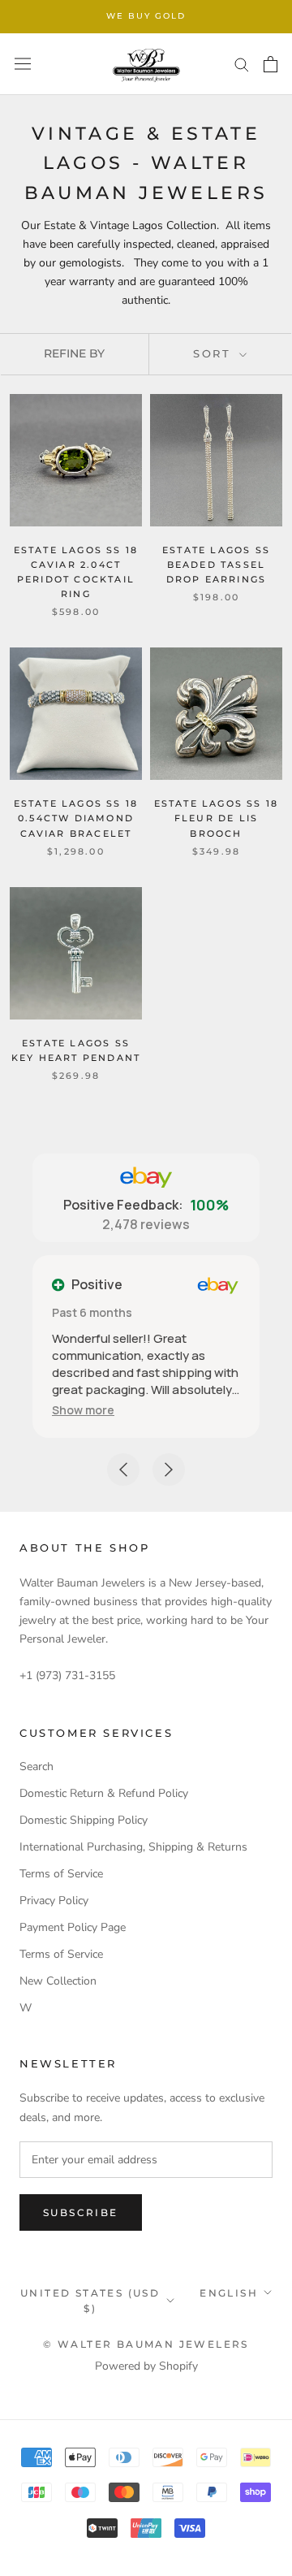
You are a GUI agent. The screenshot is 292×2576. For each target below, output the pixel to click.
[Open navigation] (23, 64)
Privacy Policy (54, 1901)
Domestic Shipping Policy (84, 1820)
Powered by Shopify (146, 2366)
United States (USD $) (90, 2301)
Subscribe (81, 2212)
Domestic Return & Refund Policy (104, 1793)
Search (36, 1766)
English (229, 2293)
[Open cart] (271, 64)
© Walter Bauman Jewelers (146, 2344)
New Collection (58, 1981)
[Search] (242, 64)
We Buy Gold (146, 16)
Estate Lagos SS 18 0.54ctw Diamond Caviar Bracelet (76, 818)
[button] (83, 1410)
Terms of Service (61, 1874)
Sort (215, 353)
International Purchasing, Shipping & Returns (133, 1847)
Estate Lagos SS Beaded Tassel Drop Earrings (216, 565)
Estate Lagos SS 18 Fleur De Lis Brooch (217, 818)
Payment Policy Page (73, 1927)
